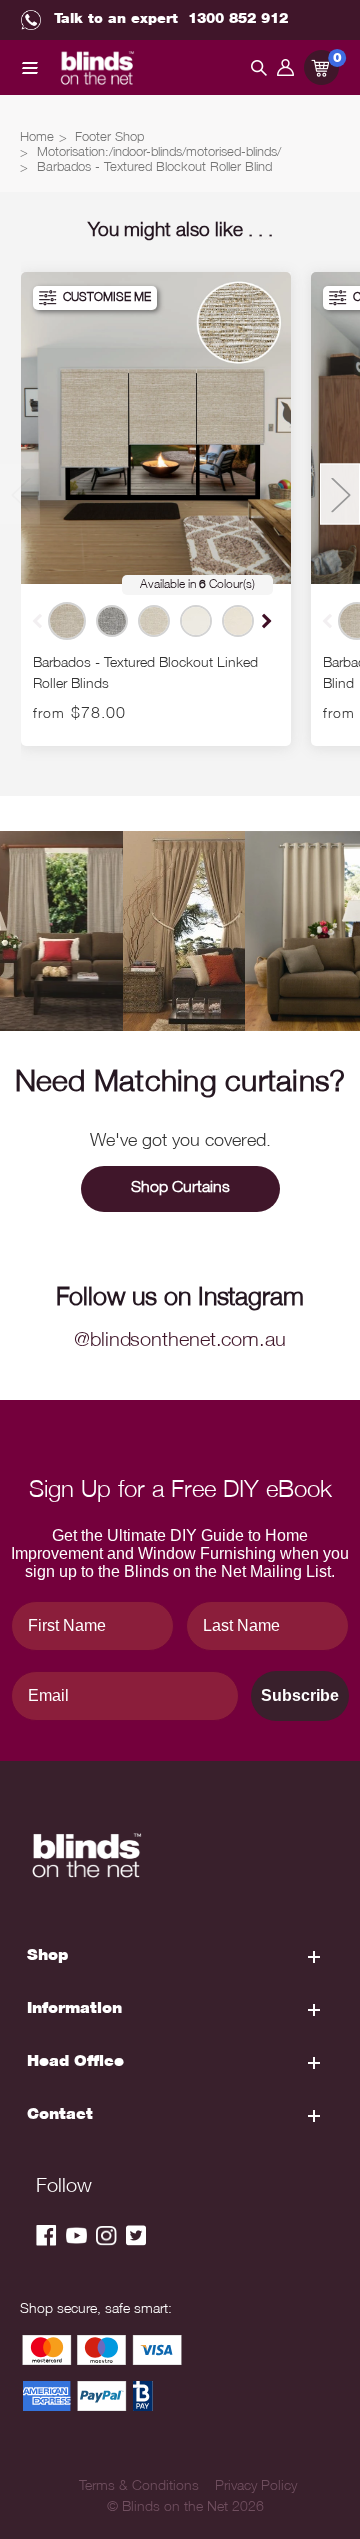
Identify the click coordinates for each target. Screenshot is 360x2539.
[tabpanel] (156, 509)
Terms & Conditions (139, 2487)
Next (264, 620)
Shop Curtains (180, 1189)
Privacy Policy (256, 2487)
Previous (20, 494)
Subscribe (300, 1695)
